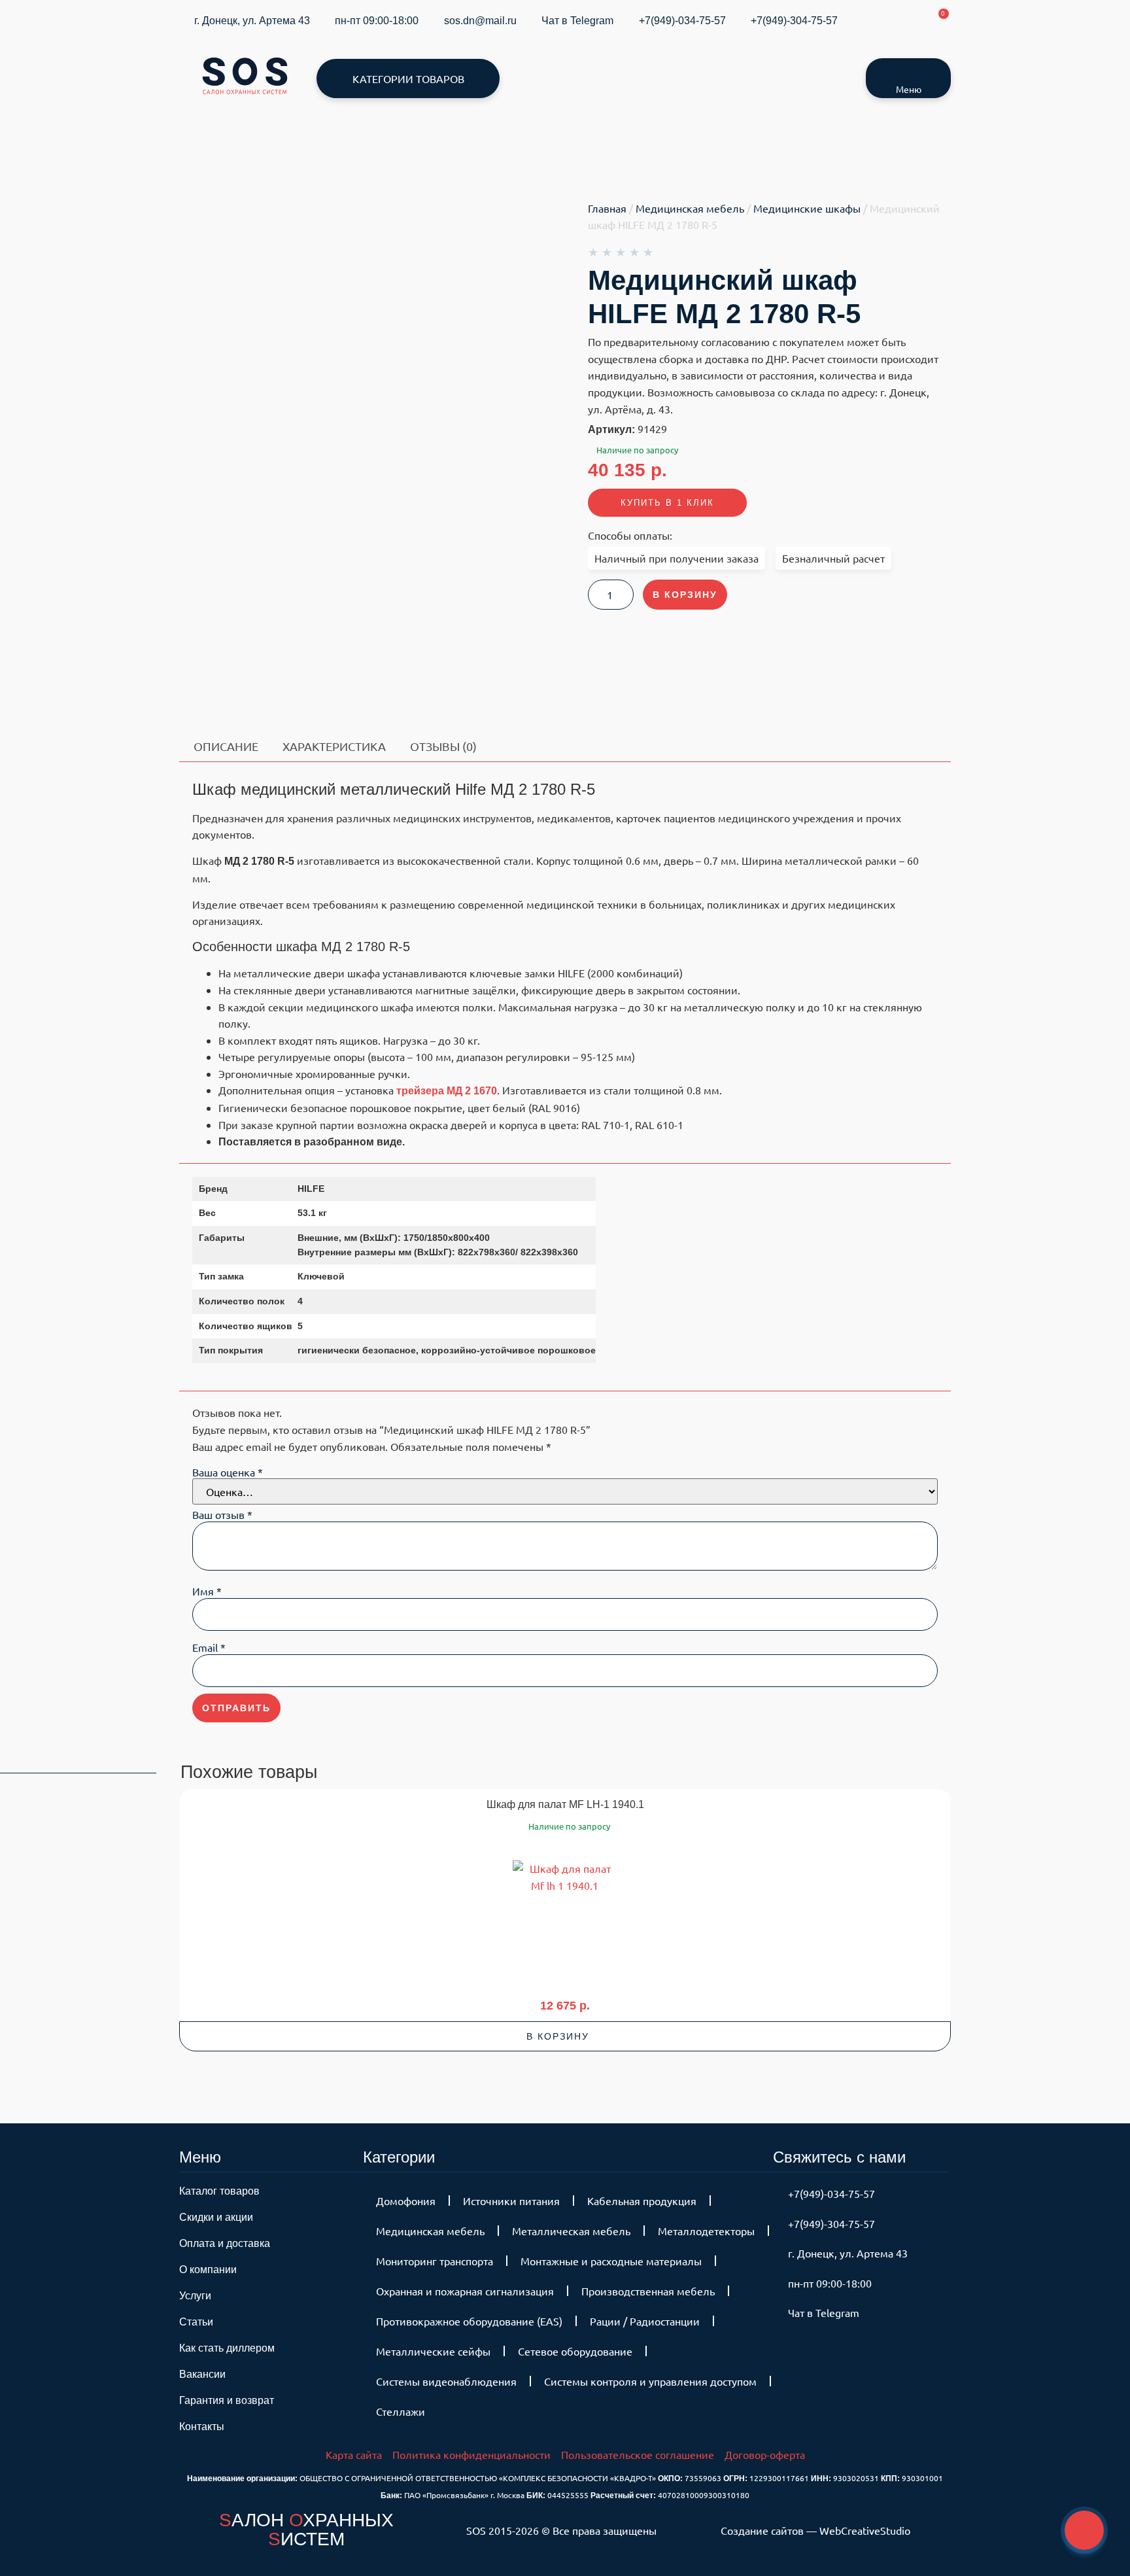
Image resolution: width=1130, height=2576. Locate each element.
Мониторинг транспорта (435, 2261)
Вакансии (202, 2374)
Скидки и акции (216, 2217)
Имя (207, 1591)
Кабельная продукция (642, 2201)
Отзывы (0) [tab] (443, 746)
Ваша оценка (228, 1472)
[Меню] (908, 71)
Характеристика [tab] (334, 746)
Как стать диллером (227, 2348)
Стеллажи (401, 2411)
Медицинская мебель (690, 208)
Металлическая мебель (571, 2231)
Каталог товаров (219, 2191)
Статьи (196, 2322)
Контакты (202, 2427)
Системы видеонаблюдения (446, 2381)
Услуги (195, 2296)
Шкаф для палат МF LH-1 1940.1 (565, 1804)
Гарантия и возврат (227, 2400)
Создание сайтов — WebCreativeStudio (815, 2530)
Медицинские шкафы (807, 208)
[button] (565, 2036)
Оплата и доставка (225, 2243)
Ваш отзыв (222, 1514)
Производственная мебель (648, 2291)
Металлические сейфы (433, 2351)
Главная (607, 208)
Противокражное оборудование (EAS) (469, 2321)
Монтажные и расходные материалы (611, 2261)
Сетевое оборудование (575, 2351)
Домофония (406, 2201)
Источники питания (511, 2201)
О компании (208, 2270)
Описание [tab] (226, 746)
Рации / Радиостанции (645, 2321)
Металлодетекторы (706, 2231)
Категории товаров (408, 78)
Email (209, 1647)
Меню (909, 89)
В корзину (685, 595)
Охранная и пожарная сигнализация (465, 2291)
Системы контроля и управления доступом (650, 2381)
